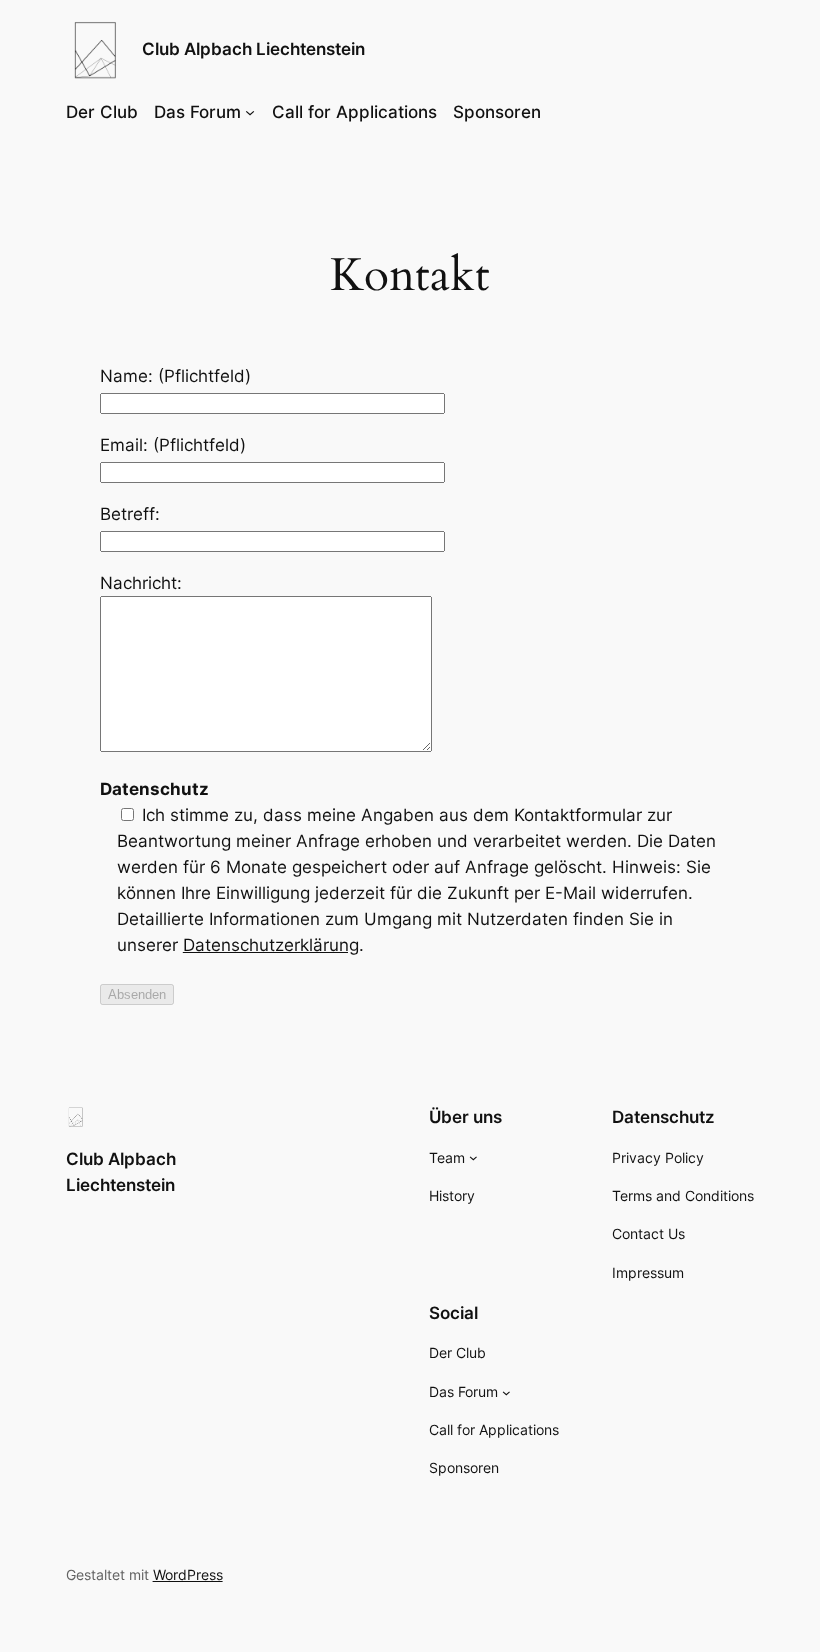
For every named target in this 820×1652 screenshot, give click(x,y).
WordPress (188, 1574)
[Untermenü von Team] (473, 1157)
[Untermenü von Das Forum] (250, 112)
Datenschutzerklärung (271, 945)
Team (447, 1157)
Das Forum (197, 112)
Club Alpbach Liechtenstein (253, 49)
